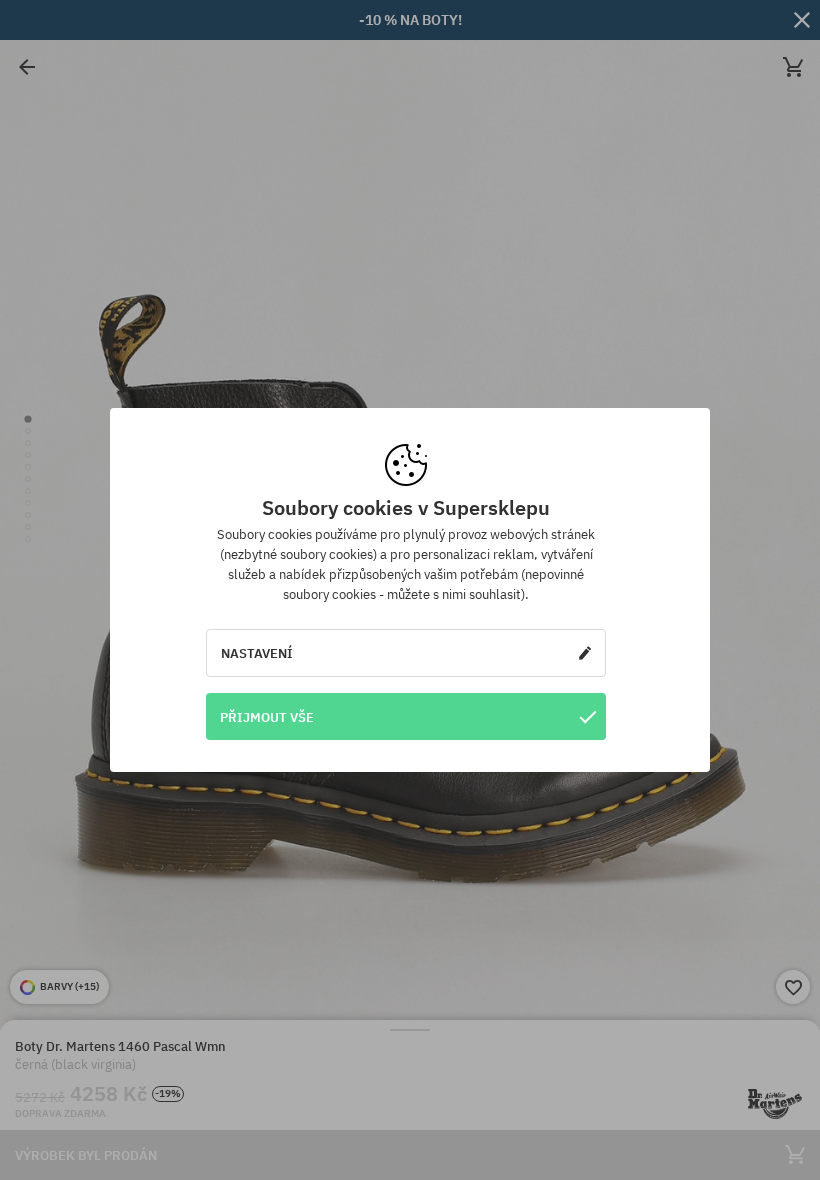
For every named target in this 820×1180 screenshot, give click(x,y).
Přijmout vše (267, 717)
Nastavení (257, 653)
